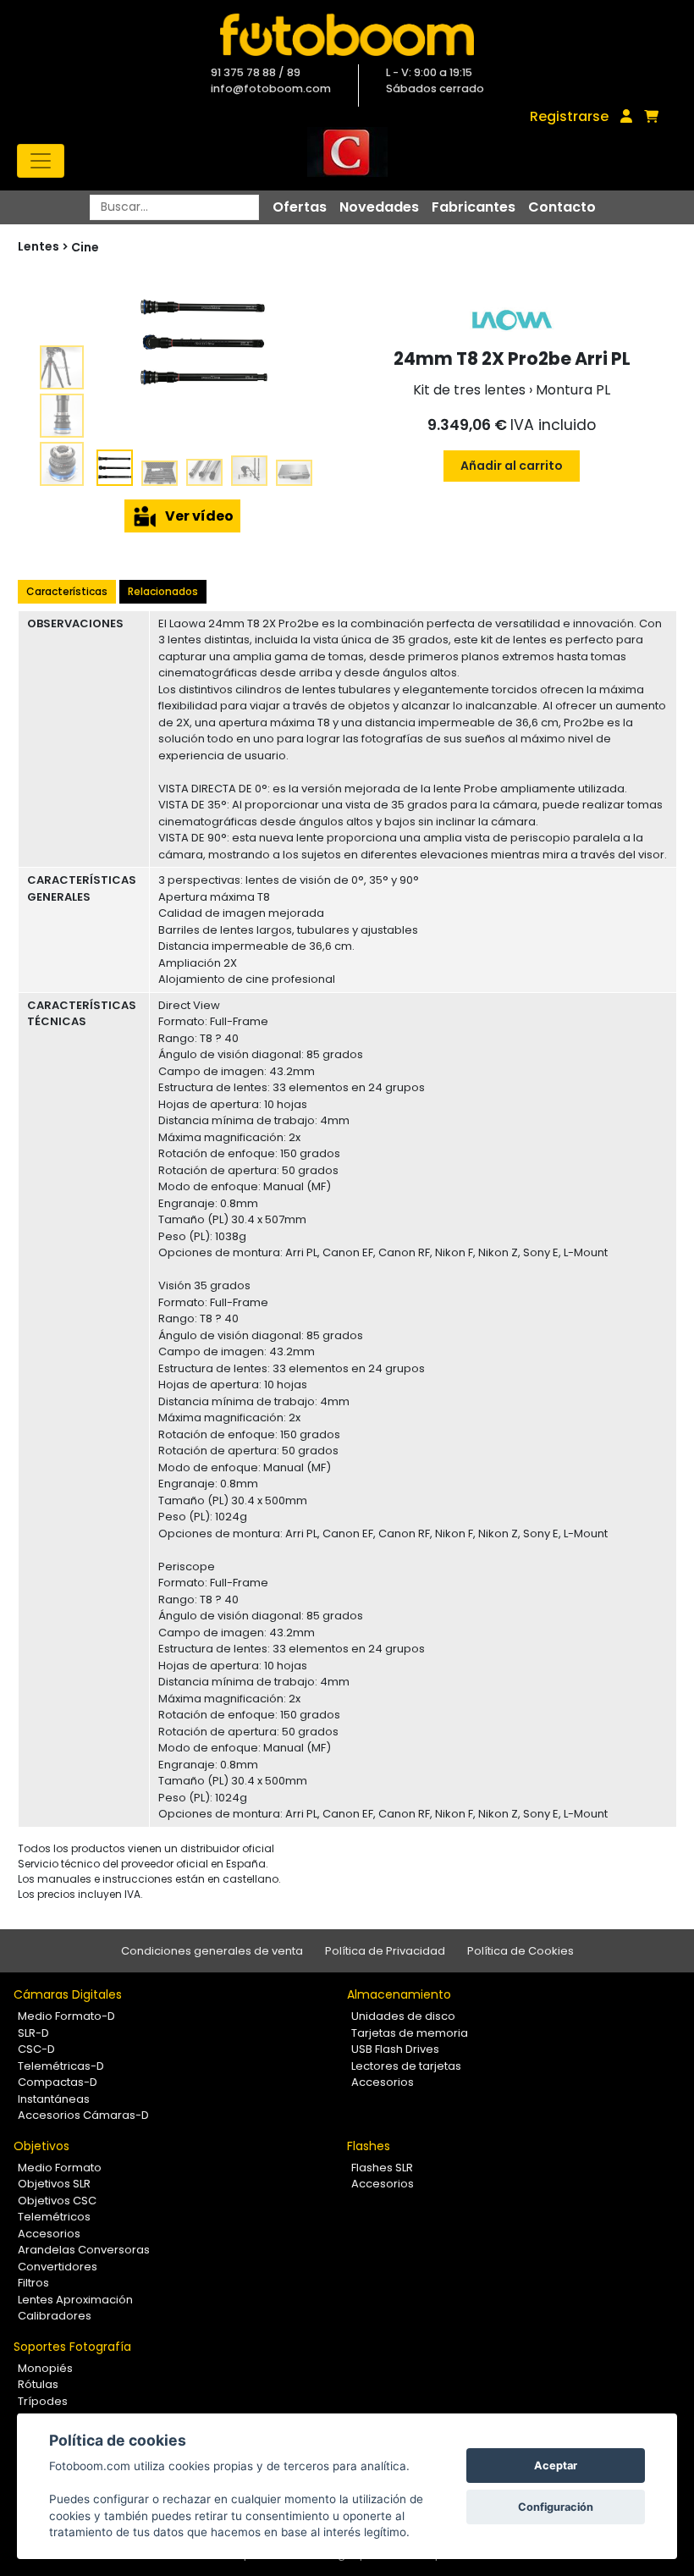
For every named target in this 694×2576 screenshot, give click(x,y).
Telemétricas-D (61, 2066)
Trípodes (43, 2401)
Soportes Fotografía (72, 2347)
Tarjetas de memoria (410, 2033)
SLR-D (33, 2033)
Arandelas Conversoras (84, 2250)
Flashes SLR (382, 2168)
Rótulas (38, 2384)
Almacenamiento (399, 1994)
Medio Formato (60, 2168)
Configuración (556, 2507)
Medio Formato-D (66, 2016)
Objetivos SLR (54, 2184)
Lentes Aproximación (75, 2300)
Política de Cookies (520, 1951)
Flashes (369, 2146)
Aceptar (556, 2466)
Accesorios (383, 2082)
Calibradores (55, 2316)
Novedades (379, 207)
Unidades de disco (403, 2016)
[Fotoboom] (347, 35)
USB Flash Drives (395, 2049)
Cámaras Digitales (68, 1994)
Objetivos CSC (57, 2201)
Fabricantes (474, 207)
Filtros (33, 2283)
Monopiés (45, 2368)
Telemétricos (54, 2217)
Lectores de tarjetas (406, 2066)
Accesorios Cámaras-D (83, 2115)
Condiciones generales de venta (212, 1951)
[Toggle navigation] (41, 161)
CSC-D (36, 2049)
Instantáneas (54, 2099)
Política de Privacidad (385, 1951)
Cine (85, 247)
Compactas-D (58, 2082)
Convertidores (58, 2267)
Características (67, 591)
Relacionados (163, 591)
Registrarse (569, 116)
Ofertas (300, 207)
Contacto (562, 207)
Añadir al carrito (512, 466)
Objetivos (41, 2146)
